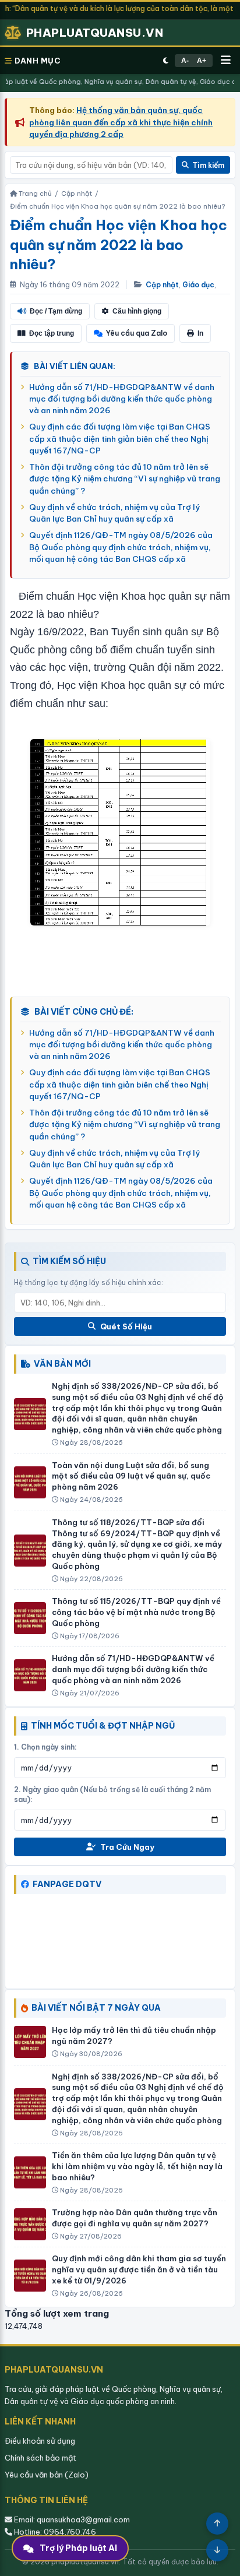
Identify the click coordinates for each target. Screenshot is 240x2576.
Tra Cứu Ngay (127, 1847)
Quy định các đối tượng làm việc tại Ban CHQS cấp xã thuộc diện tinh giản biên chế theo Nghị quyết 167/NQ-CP (120, 439)
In (200, 333)
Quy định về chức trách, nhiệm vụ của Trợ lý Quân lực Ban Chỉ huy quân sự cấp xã (114, 513)
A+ (202, 61)
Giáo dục (198, 285)
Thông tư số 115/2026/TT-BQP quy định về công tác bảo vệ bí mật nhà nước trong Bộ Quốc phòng (136, 1612)
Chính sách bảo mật (40, 2458)
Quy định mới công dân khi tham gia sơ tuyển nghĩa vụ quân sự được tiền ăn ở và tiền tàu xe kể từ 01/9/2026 (139, 2269)
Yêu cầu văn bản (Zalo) (47, 2475)
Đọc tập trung (52, 333)
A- (185, 61)
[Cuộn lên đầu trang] (217, 2524)
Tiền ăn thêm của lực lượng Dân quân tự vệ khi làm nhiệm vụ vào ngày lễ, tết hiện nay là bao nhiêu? (137, 2166)
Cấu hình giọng (137, 311)
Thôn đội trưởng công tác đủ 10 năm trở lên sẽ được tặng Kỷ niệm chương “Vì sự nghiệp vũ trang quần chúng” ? (125, 479)
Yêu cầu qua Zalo (137, 333)
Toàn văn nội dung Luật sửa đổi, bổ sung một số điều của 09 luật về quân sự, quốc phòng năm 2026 (131, 1476)
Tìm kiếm (208, 165)
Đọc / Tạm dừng (56, 311)
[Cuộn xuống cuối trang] (217, 2550)
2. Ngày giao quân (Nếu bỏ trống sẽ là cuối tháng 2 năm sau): (112, 1794)
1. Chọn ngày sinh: (45, 1747)
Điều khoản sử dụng (40, 2441)
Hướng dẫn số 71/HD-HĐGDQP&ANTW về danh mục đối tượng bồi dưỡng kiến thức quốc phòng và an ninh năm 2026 (122, 399)
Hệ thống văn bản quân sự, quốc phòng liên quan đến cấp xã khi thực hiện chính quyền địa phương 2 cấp (121, 122)
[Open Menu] (226, 61)
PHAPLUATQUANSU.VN (95, 33)
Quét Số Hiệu (126, 1326)
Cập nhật (162, 285)
